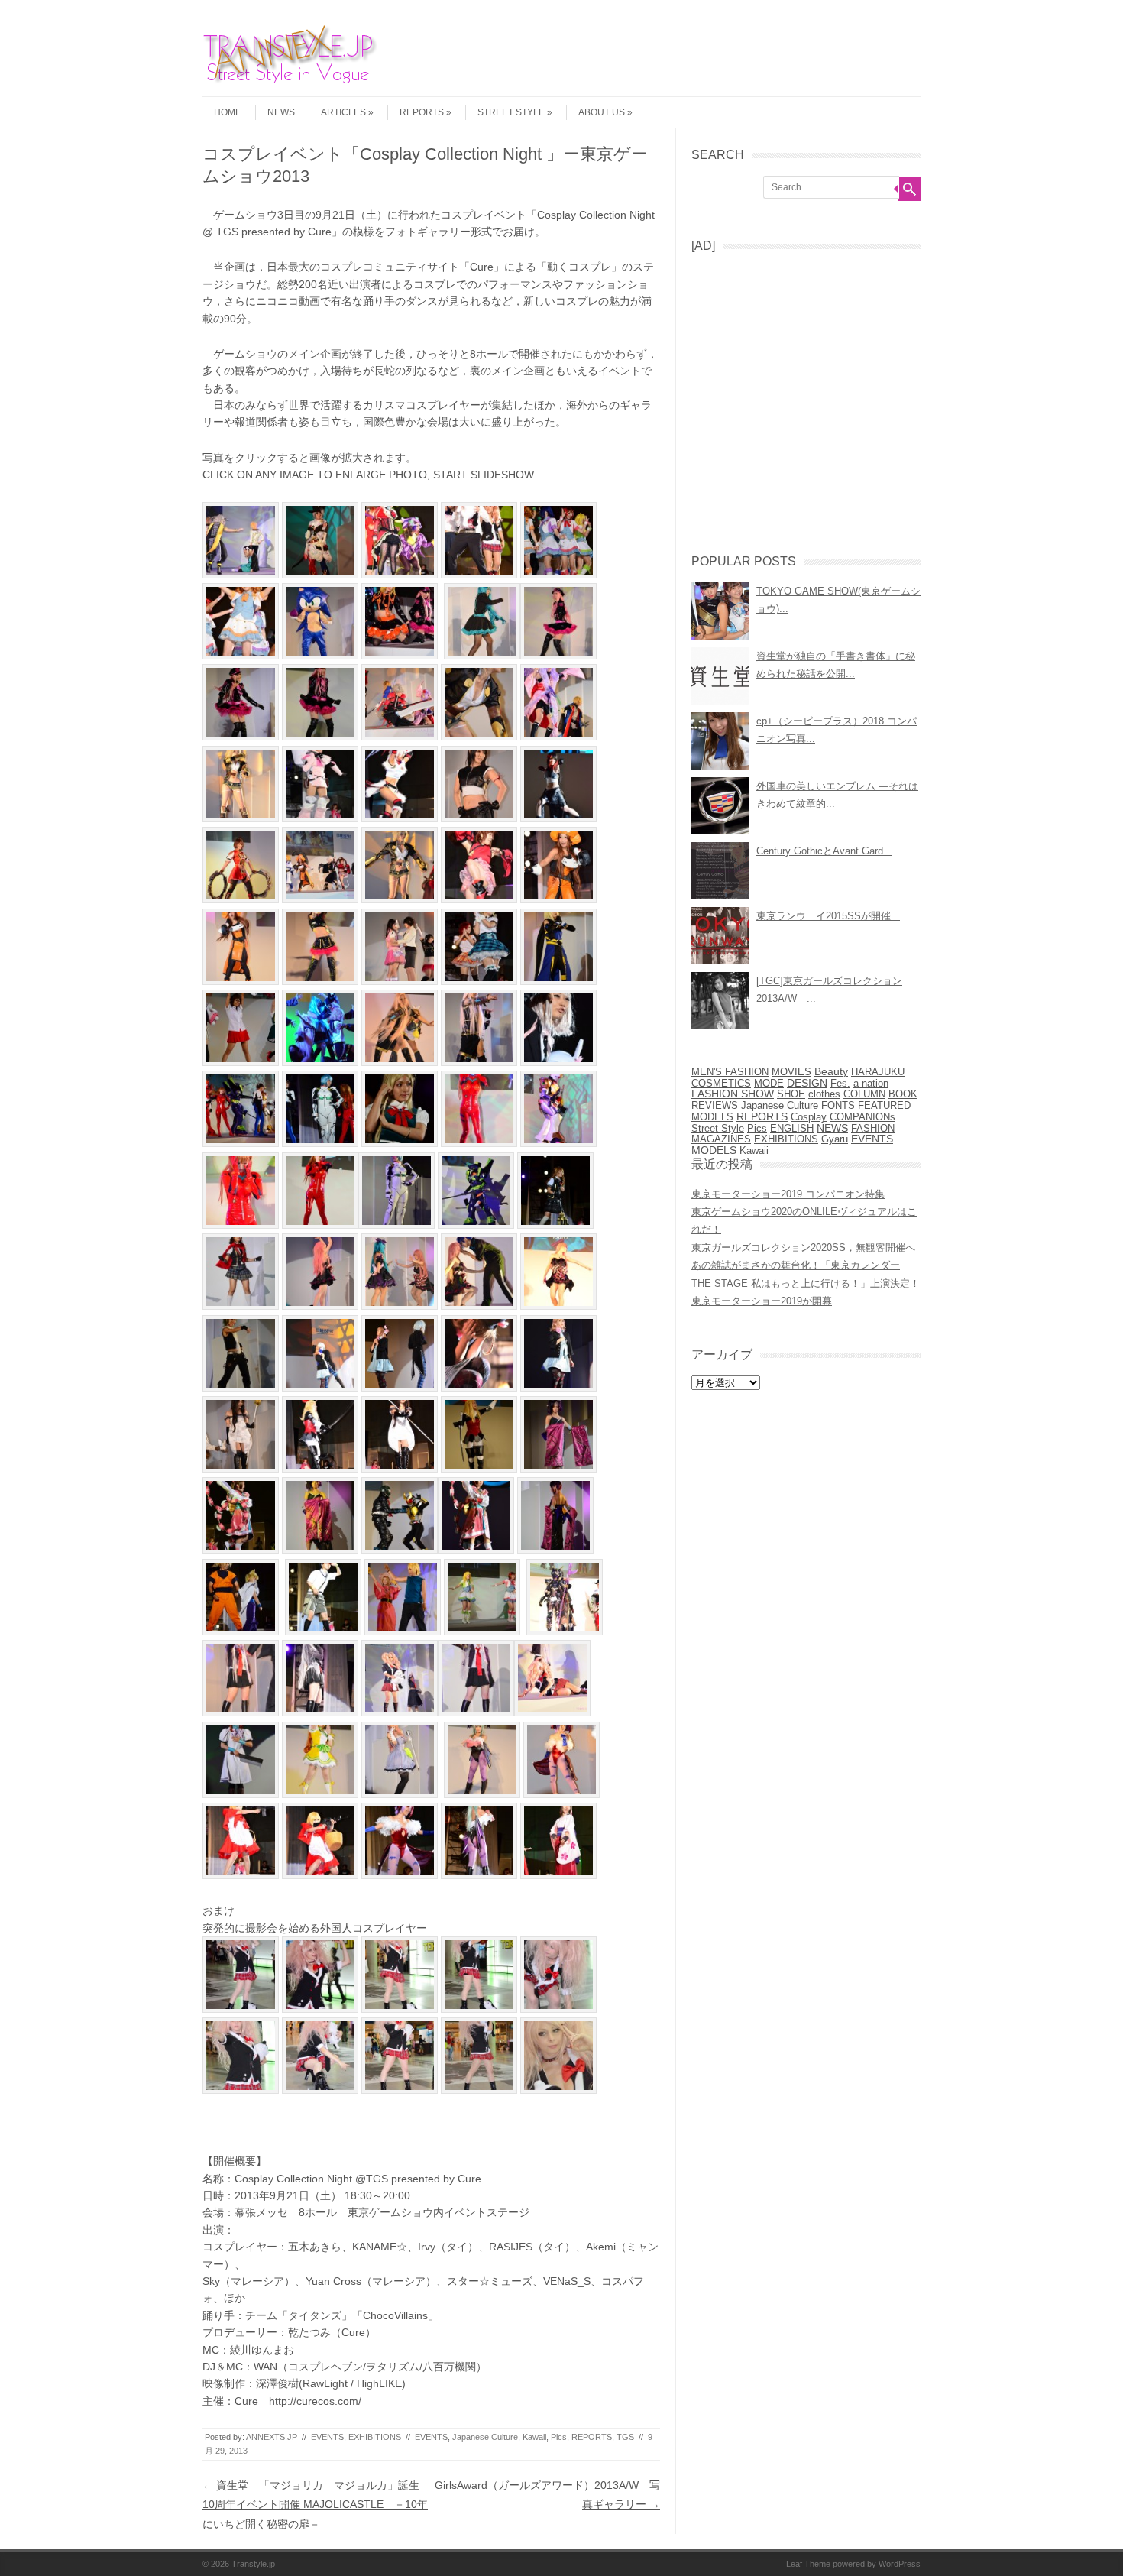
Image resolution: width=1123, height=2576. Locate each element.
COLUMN (864, 1094)
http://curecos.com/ (315, 2401)
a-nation (871, 1084)
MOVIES (791, 1072)
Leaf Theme (808, 2564)
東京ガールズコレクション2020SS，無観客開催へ (803, 1247)
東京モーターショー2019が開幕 (762, 1301)
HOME (228, 112)
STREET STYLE (511, 112)
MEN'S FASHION (730, 1072)
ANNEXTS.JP (272, 2437)
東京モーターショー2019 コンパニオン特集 (788, 1194)
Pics (559, 2437)
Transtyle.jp (253, 2564)
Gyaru (835, 1139)
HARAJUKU (878, 1072)
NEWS (281, 112)
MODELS (714, 1150)
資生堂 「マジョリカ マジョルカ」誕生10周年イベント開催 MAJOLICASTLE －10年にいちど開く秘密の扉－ (315, 2504)
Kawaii (534, 2437)
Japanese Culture (485, 2437)
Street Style (718, 1128)
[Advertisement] (806, 397)
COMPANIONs (862, 1117)
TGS (625, 2437)
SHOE (791, 1094)
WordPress (900, 2564)
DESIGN (807, 1083)
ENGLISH (792, 1128)
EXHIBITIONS (375, 2437)
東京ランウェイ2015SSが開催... (828, 916)
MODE (769, 1083)
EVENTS (327, 2437)
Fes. (840, 1083)
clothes (824, 1094)
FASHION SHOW (733, 1094)
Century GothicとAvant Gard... (824, 851)
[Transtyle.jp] (298, 83)
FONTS (838, 1105)
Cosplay (809, 1117)
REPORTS (422, 112)
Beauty (831, 1072)
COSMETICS (721, 1083)
